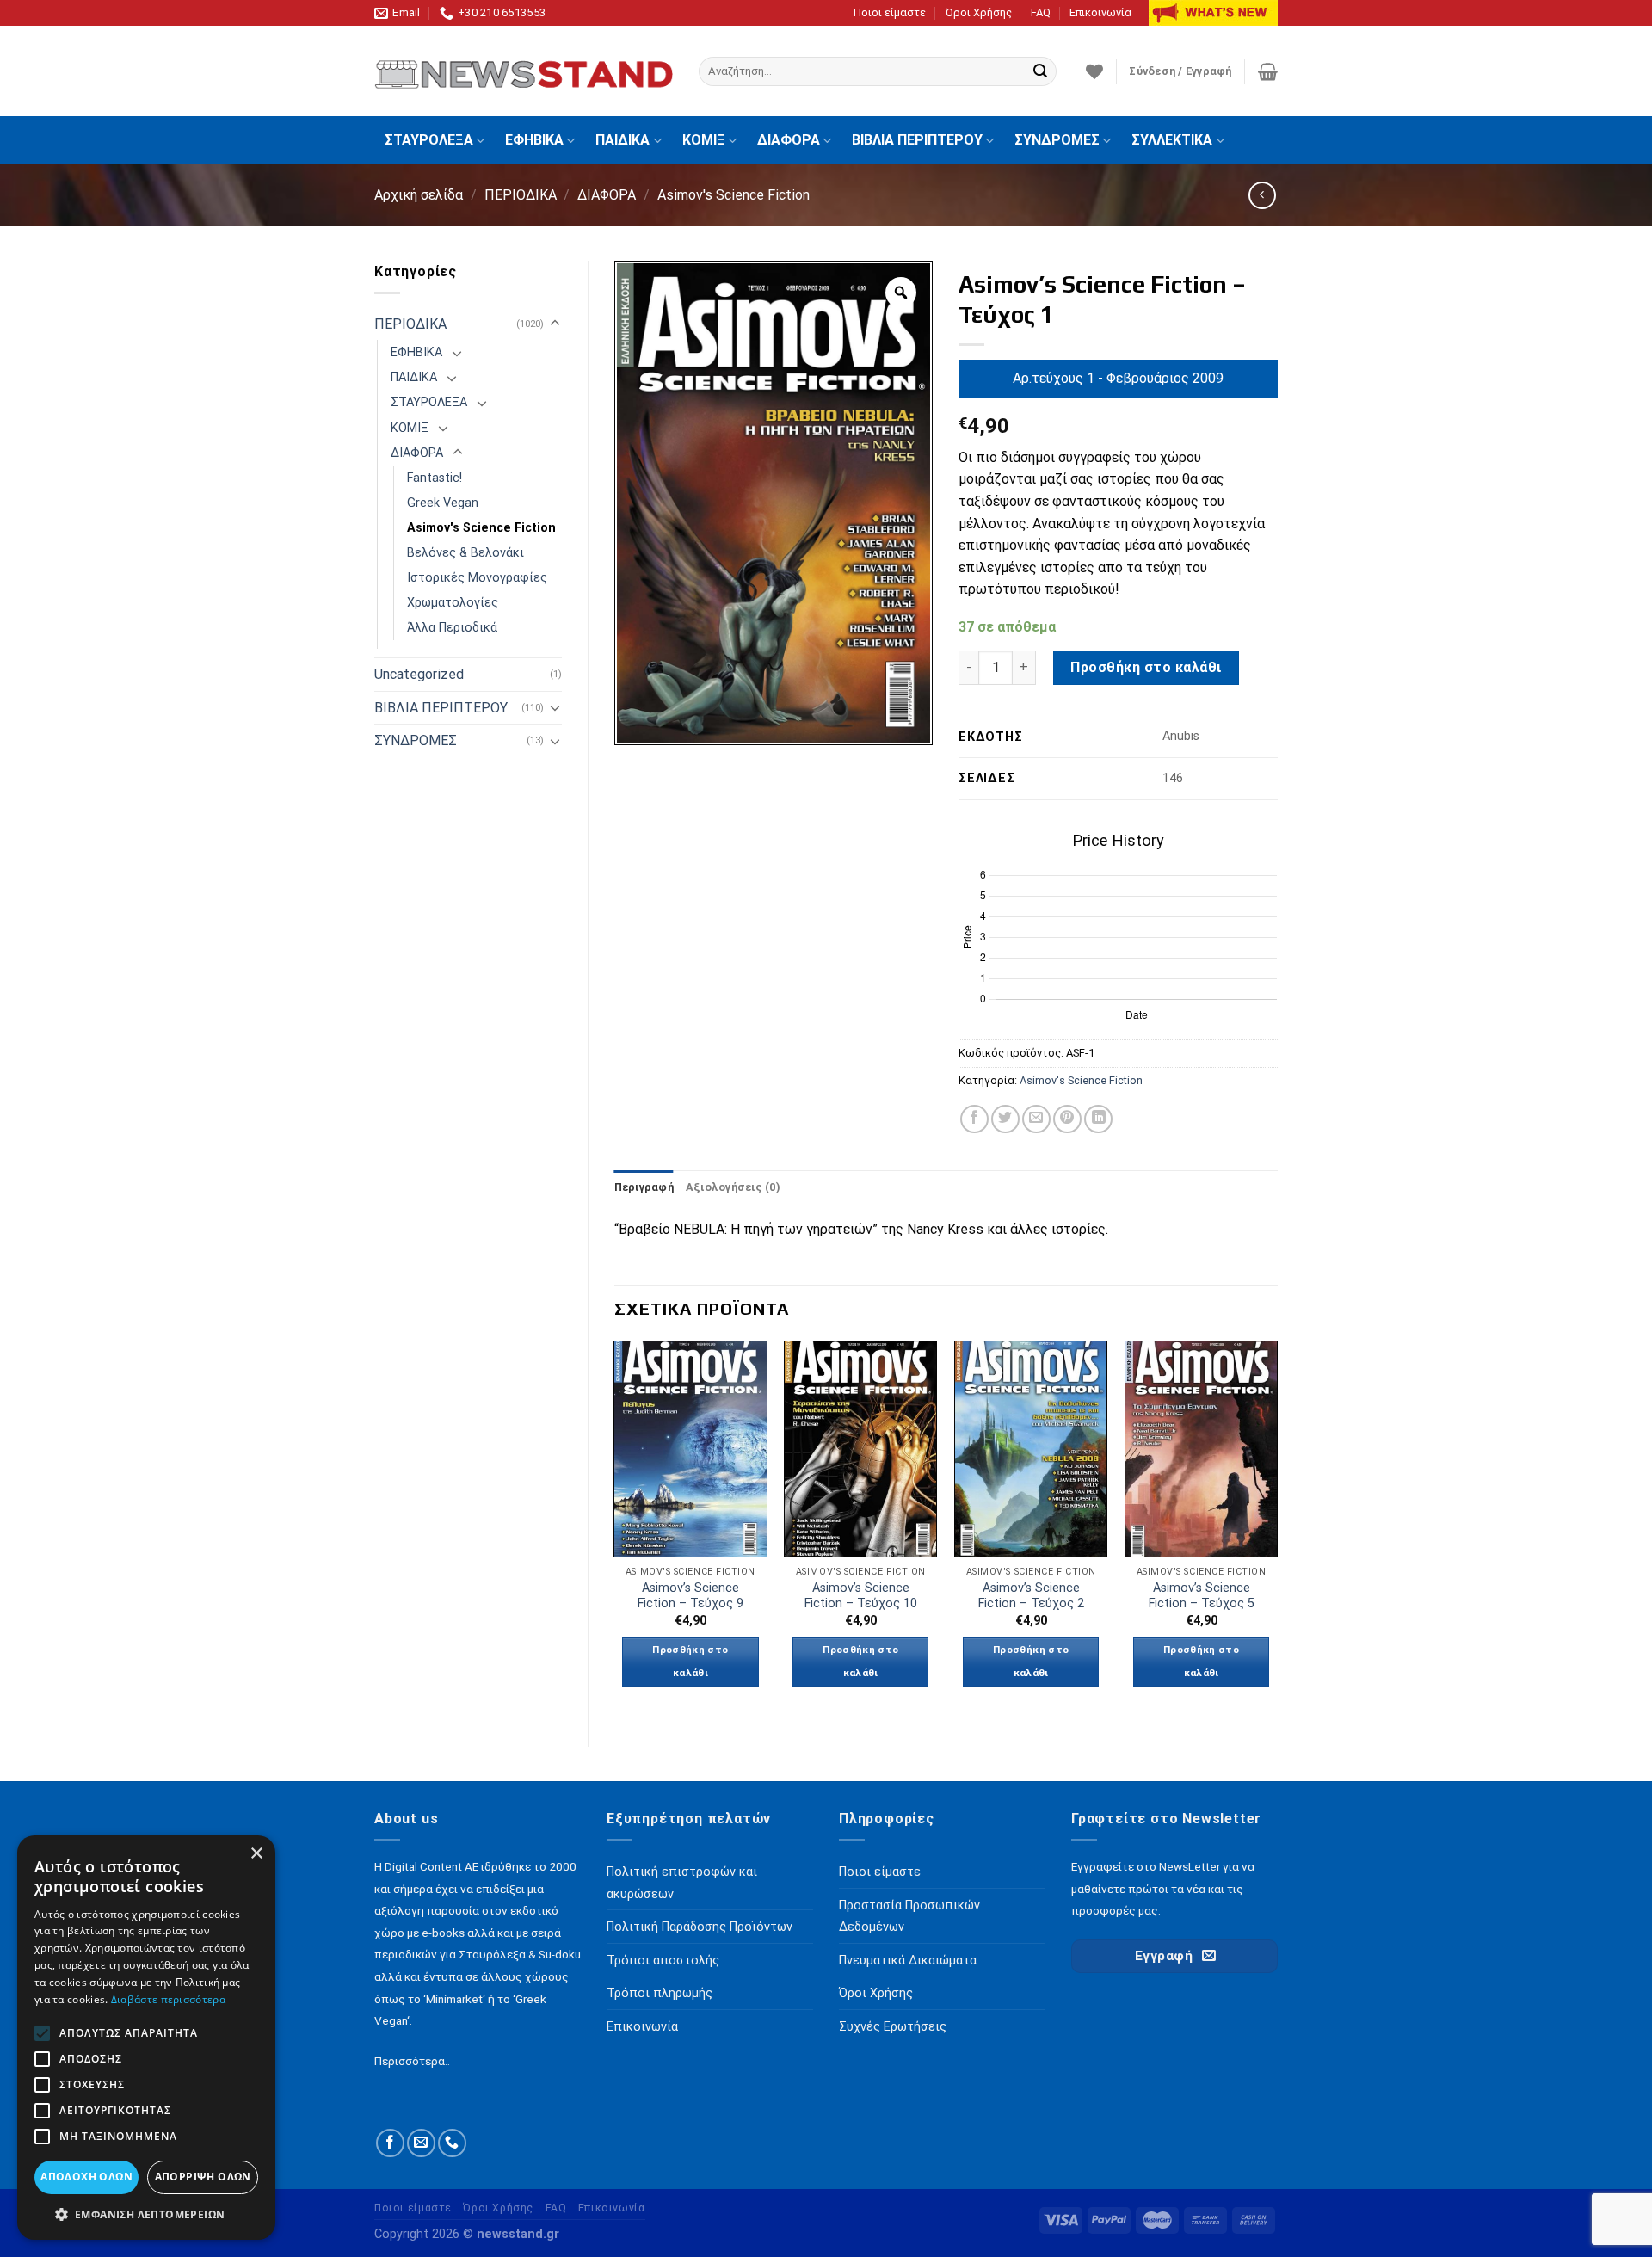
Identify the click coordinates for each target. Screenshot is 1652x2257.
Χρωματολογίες (453, 603)
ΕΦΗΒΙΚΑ (534, 140)
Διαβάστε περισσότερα (168, 1999)
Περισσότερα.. (412, 2061)
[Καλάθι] (1268, 71)
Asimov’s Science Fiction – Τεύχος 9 (690, 1596)
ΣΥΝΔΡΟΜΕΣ (1057, 140)
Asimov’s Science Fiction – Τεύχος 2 (1031, 1596)
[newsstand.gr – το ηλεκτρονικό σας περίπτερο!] (524, 71)
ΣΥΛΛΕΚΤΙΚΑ (1172, 140)
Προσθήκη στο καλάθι (1146, 667)
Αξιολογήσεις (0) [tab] (733, 1187)
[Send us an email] (421, 2143)
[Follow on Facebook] (390, 2143)
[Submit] (1040, 71)
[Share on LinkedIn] (1098, 1119)
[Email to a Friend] (1036, 1119)
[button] (146, 2214)
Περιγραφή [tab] (644, 1187)
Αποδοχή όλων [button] (86, 2177)
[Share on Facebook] (974, 1119)
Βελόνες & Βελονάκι (465, 553)
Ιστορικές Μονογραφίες (477, 578)
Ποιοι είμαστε (890, 12)
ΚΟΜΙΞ (704, 140)
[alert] (146, 2038)
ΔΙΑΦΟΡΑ (789, 140)
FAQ (1041, 12)
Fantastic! (435, 478)
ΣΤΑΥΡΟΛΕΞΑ (429, 140)
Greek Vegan (443, 503)
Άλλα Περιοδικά (452, 628)
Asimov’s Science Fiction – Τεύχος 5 (1202, 1596)
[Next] (1277, 1529)
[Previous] (615, 1529)
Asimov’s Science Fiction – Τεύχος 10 (861, 1596)
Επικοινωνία (1100, 12)
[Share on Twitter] (1005, 1119)
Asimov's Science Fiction (734, 195)
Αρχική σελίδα (419, 195)
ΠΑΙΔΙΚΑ (623, 140)
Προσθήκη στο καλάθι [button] (690, 1662)
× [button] (256, 1854)
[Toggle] (555, 324)
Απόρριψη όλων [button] (203, 2177)
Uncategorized (419, 674)
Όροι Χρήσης (979, 12)
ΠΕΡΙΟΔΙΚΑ (521, 195)
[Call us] (452, 2143)
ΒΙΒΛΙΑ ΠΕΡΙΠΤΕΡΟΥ (917, 140)
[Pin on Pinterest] (1067, 1119)
